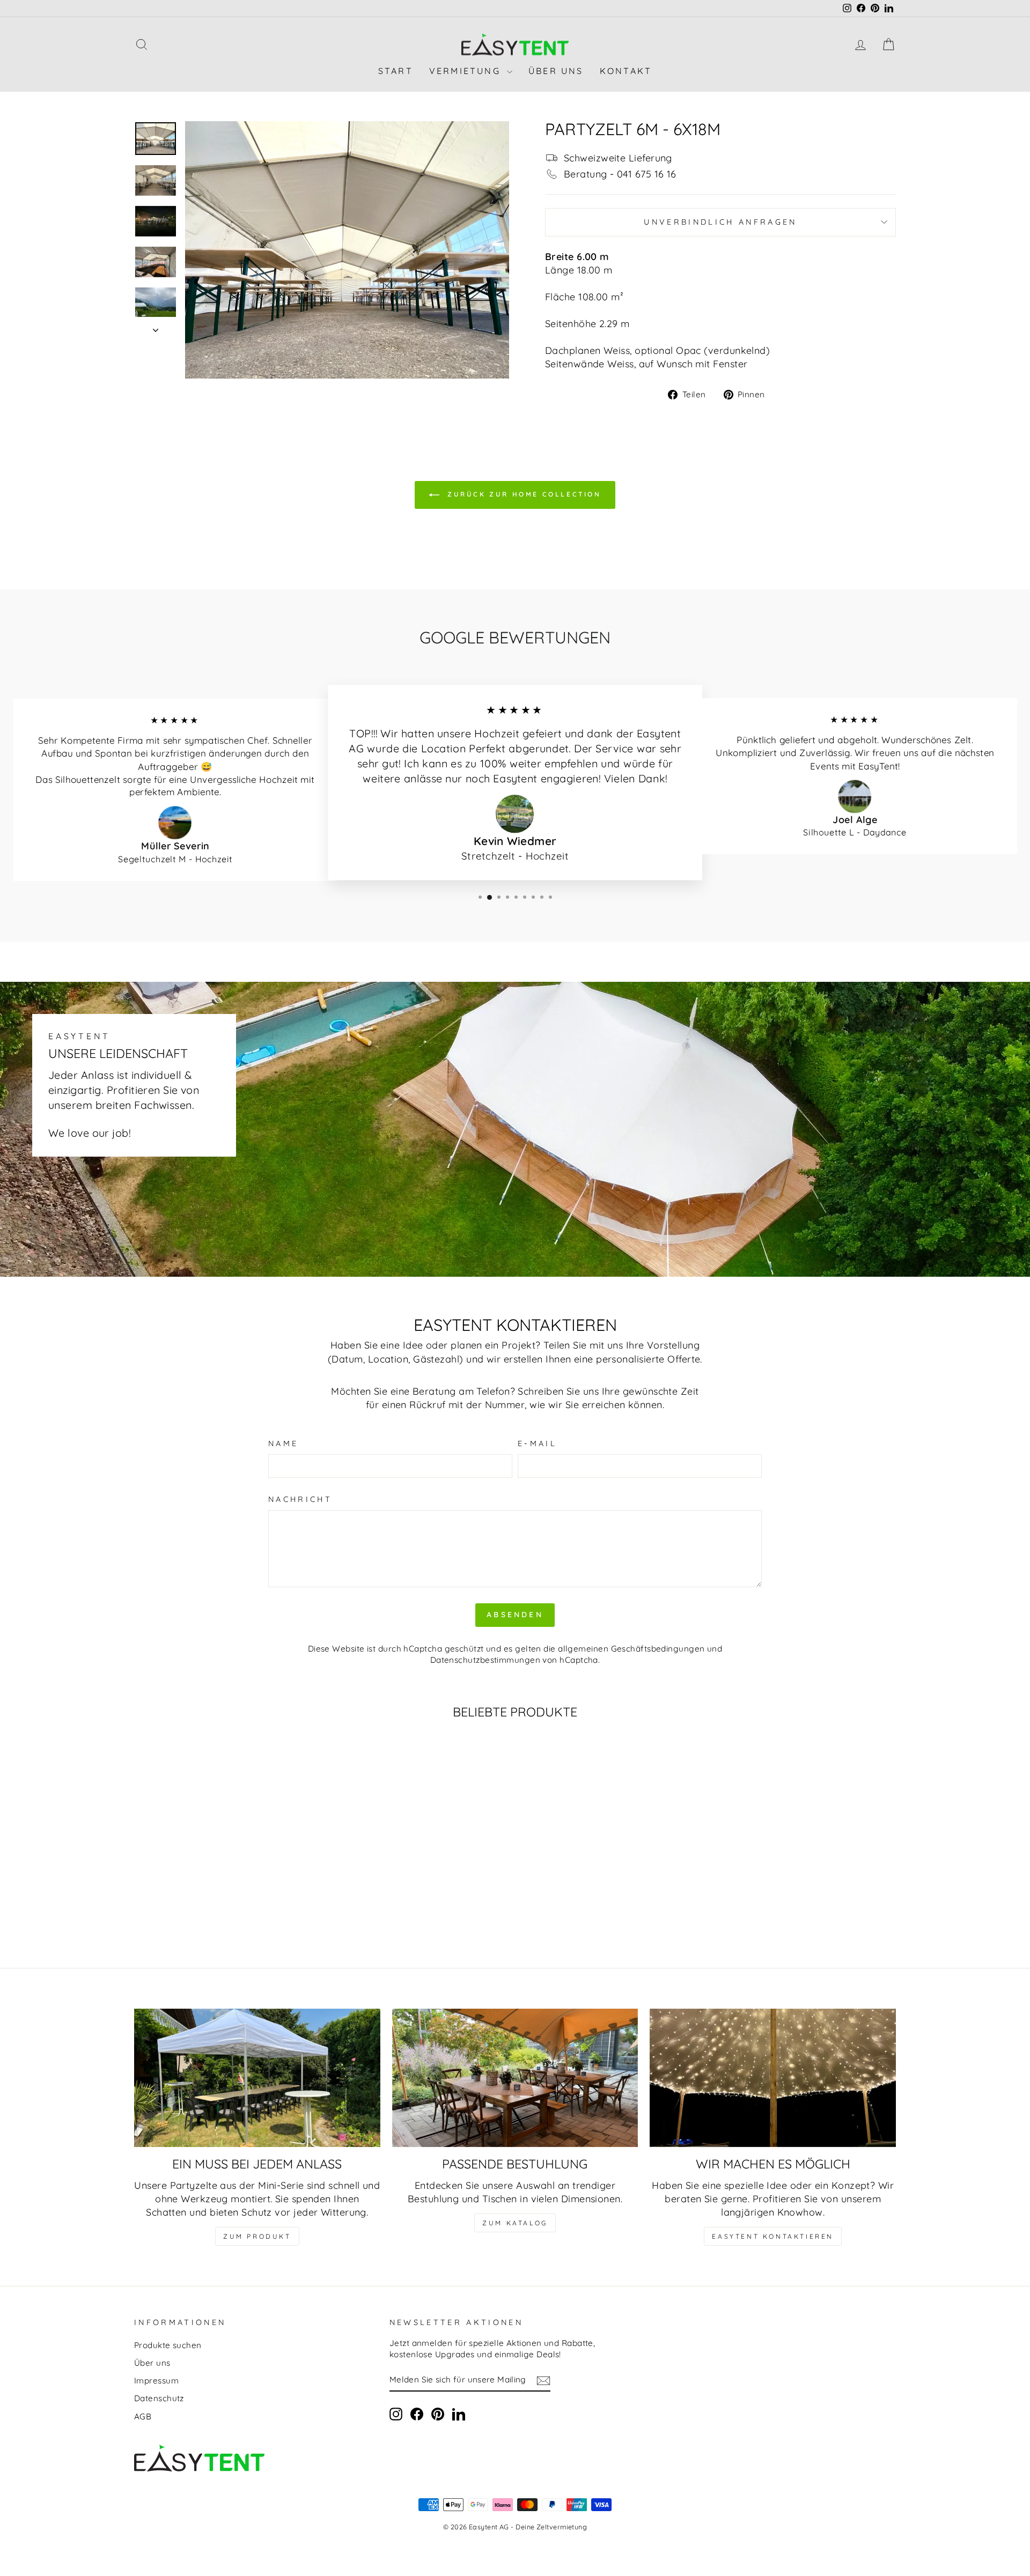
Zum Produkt (257, 2236)
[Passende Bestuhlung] (515, 2078)
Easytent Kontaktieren (773, 2236)
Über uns (556, 71)
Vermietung (467, 71)
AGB (143, 2416)
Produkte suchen (168, 2345)
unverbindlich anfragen (720, 222)
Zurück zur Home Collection (522, 494)
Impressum (156, 2381)
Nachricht (300, 1499)
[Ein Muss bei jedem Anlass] (257, 2078)
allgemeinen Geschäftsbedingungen (631, 1649)
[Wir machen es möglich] (773, 2078)
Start (396, 71)
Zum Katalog (515, 2223)
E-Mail (537, 1444)
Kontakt (626, 71)
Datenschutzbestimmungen (485, 1660)
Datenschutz (159, 2398)
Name (283, 1444)
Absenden (515, 1615)
